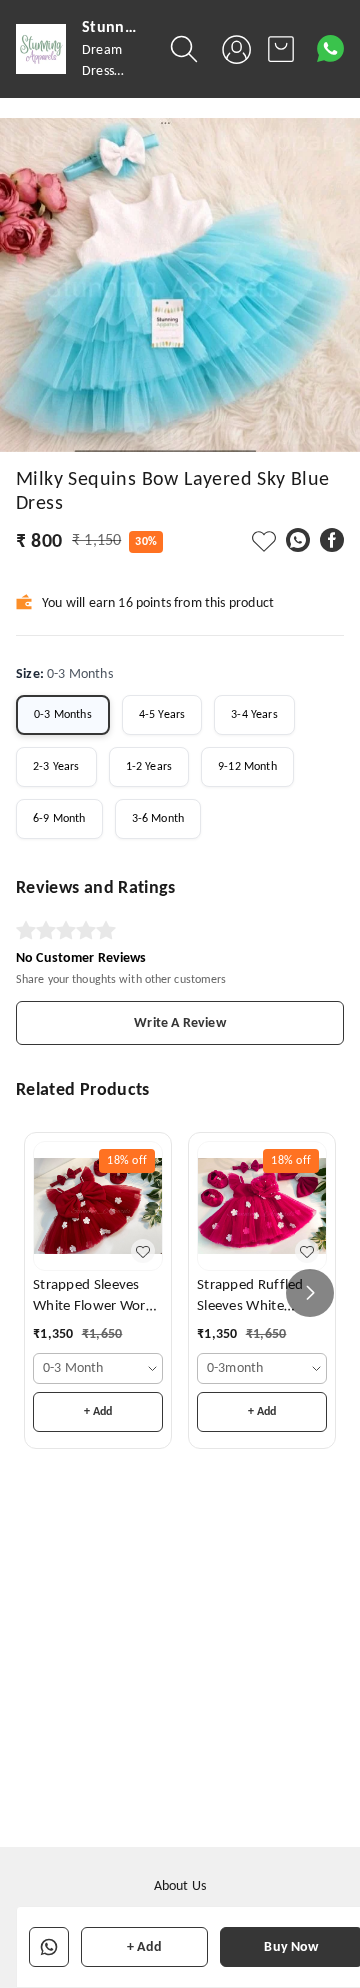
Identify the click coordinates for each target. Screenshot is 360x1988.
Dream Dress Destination (115, 71)
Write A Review (179, 1023)
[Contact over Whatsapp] (330, 48)
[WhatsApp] (298, 540)
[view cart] (281, 49)
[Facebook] (332, 540)
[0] (281, 49)
